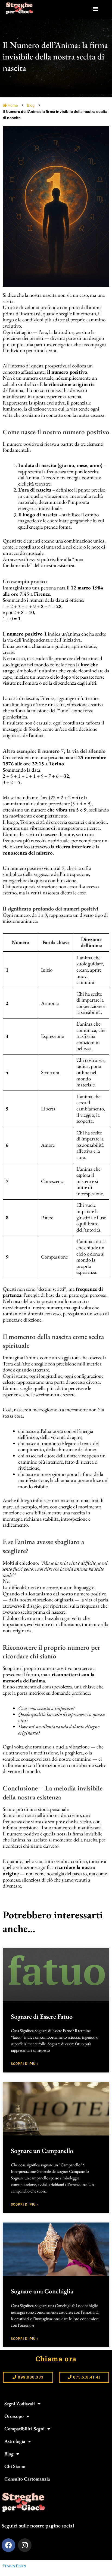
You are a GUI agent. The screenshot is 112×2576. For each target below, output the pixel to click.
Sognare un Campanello (42, 2151)
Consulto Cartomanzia (27, 2479)
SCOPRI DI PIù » (25, 2064)
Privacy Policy (14, 2566)
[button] (95, 8)
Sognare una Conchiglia (42, 2291)
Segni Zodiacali (20, 2403)
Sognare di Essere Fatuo (42, 2016)
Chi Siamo (15, 2466)
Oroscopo (14, 2416)
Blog (31, 105)
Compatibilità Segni (24, 2429)
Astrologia (15, 2441)
